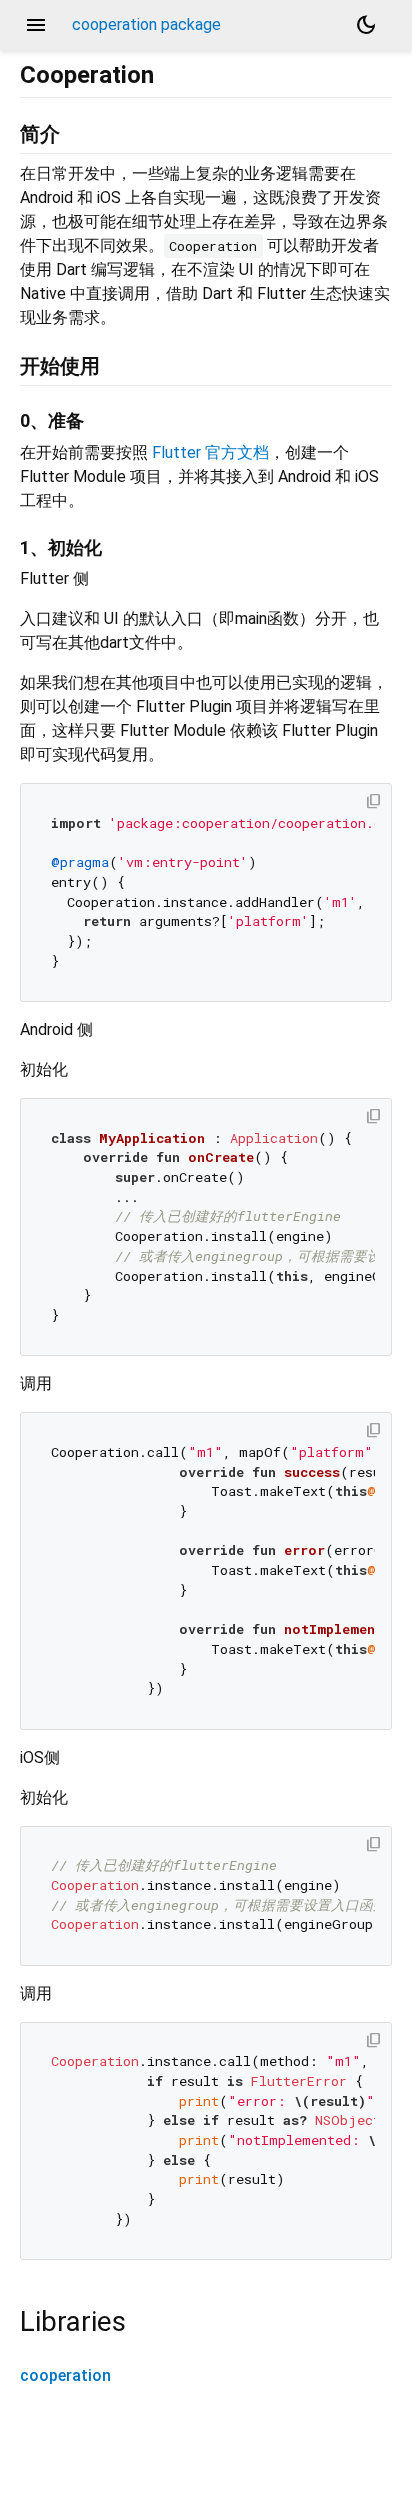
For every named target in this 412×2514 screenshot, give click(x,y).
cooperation (65, 2375)
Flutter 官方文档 (210, 452)
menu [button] (36, 25)
